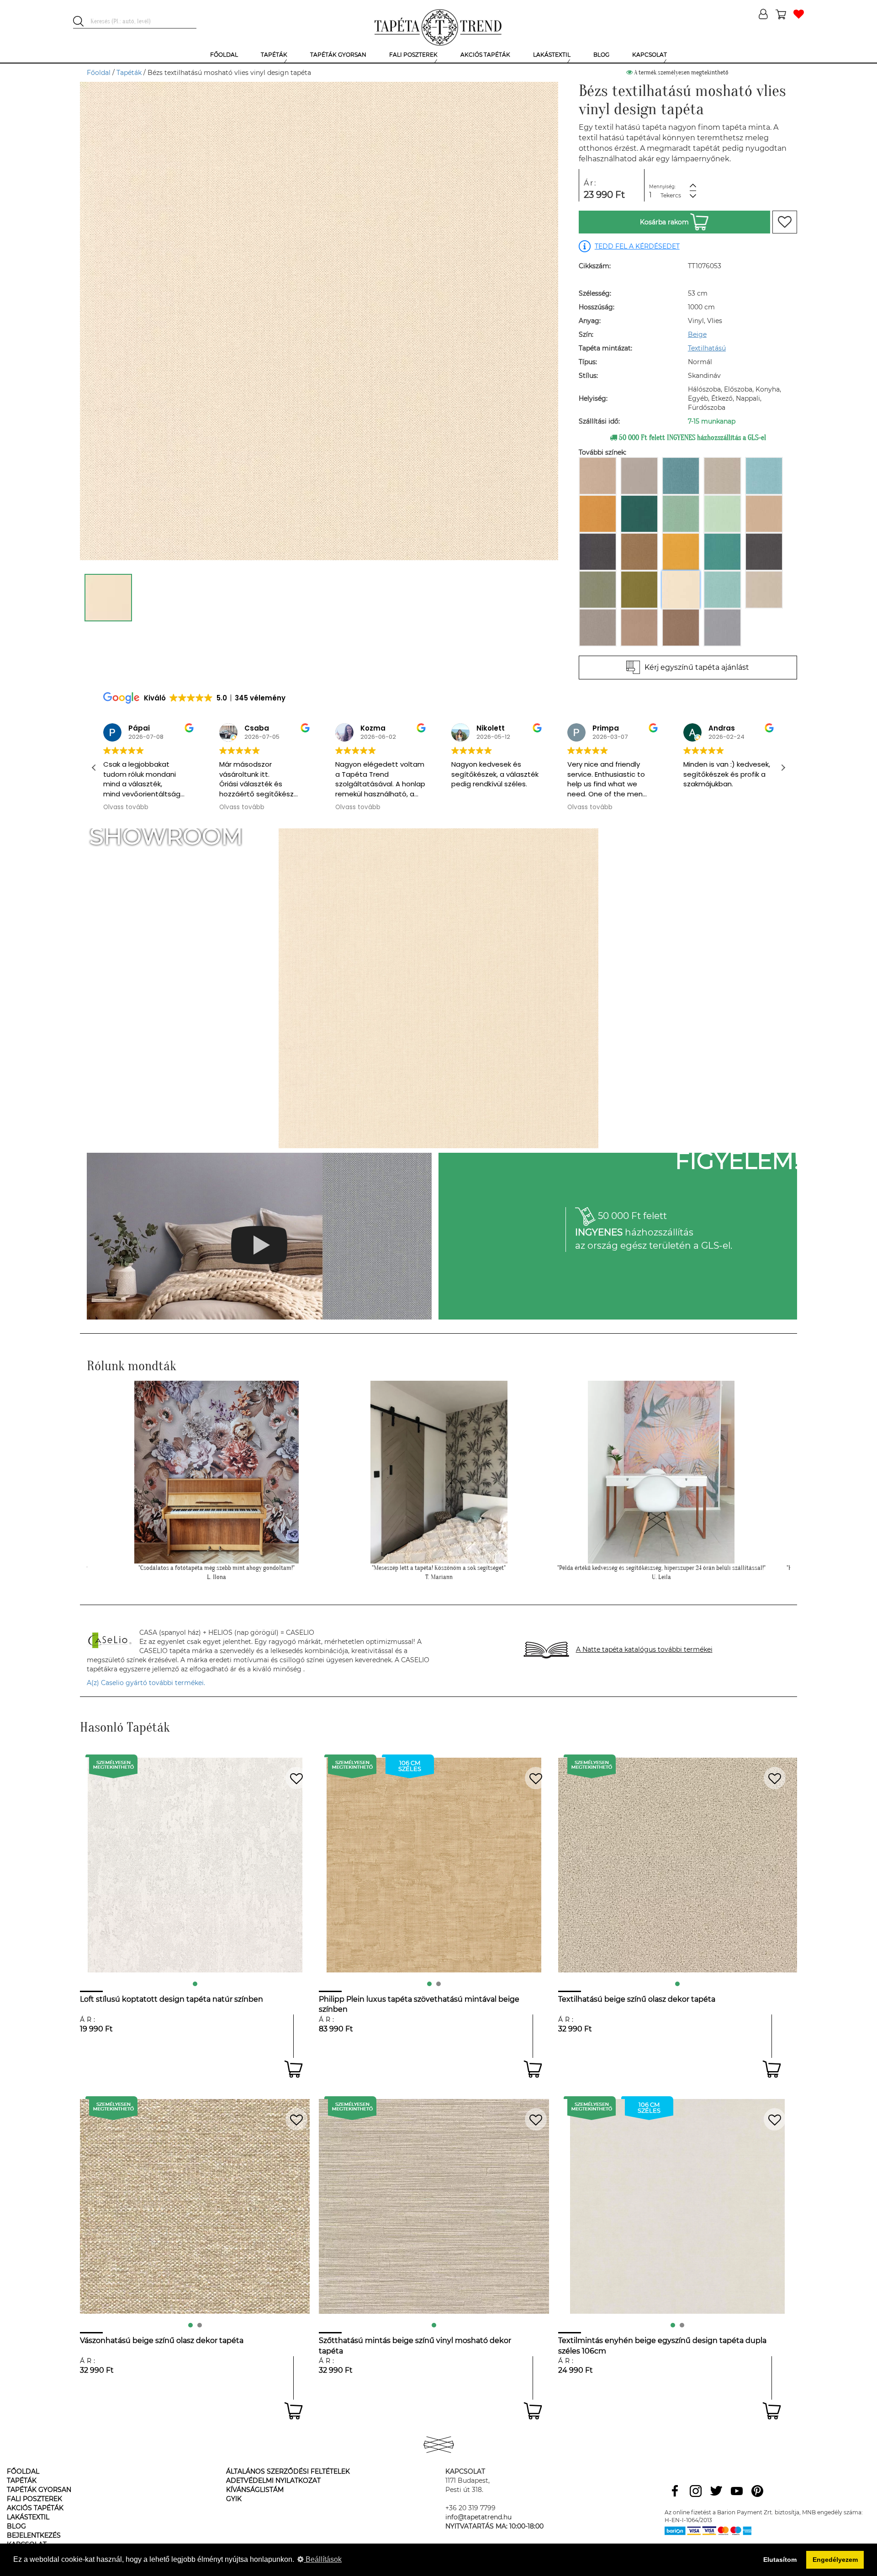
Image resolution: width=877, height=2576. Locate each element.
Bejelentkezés (34, 2535)
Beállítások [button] (323, 2559)
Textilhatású (707, 348)
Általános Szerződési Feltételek (288, 2471)
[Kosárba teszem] (293, 2069)
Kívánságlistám (255, 2490)
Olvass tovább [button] (126, 807)
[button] (783, 768)
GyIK (234, 2499)
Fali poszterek (34, 2499)
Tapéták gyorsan (39, 2490)
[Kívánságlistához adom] (785, 222)
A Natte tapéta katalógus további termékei (644, 1649)
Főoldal (99, 73)
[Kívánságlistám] (799, 15)
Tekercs (671, 195)
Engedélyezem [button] (835, 2560)
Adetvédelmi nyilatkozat (273, 2481)
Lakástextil (28, 2517)
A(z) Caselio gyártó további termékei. (146, 1683)
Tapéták (129, 73)
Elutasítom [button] (780, 2560)
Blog (16, 2526)
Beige (697, 334)
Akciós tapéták (35, 2508)
